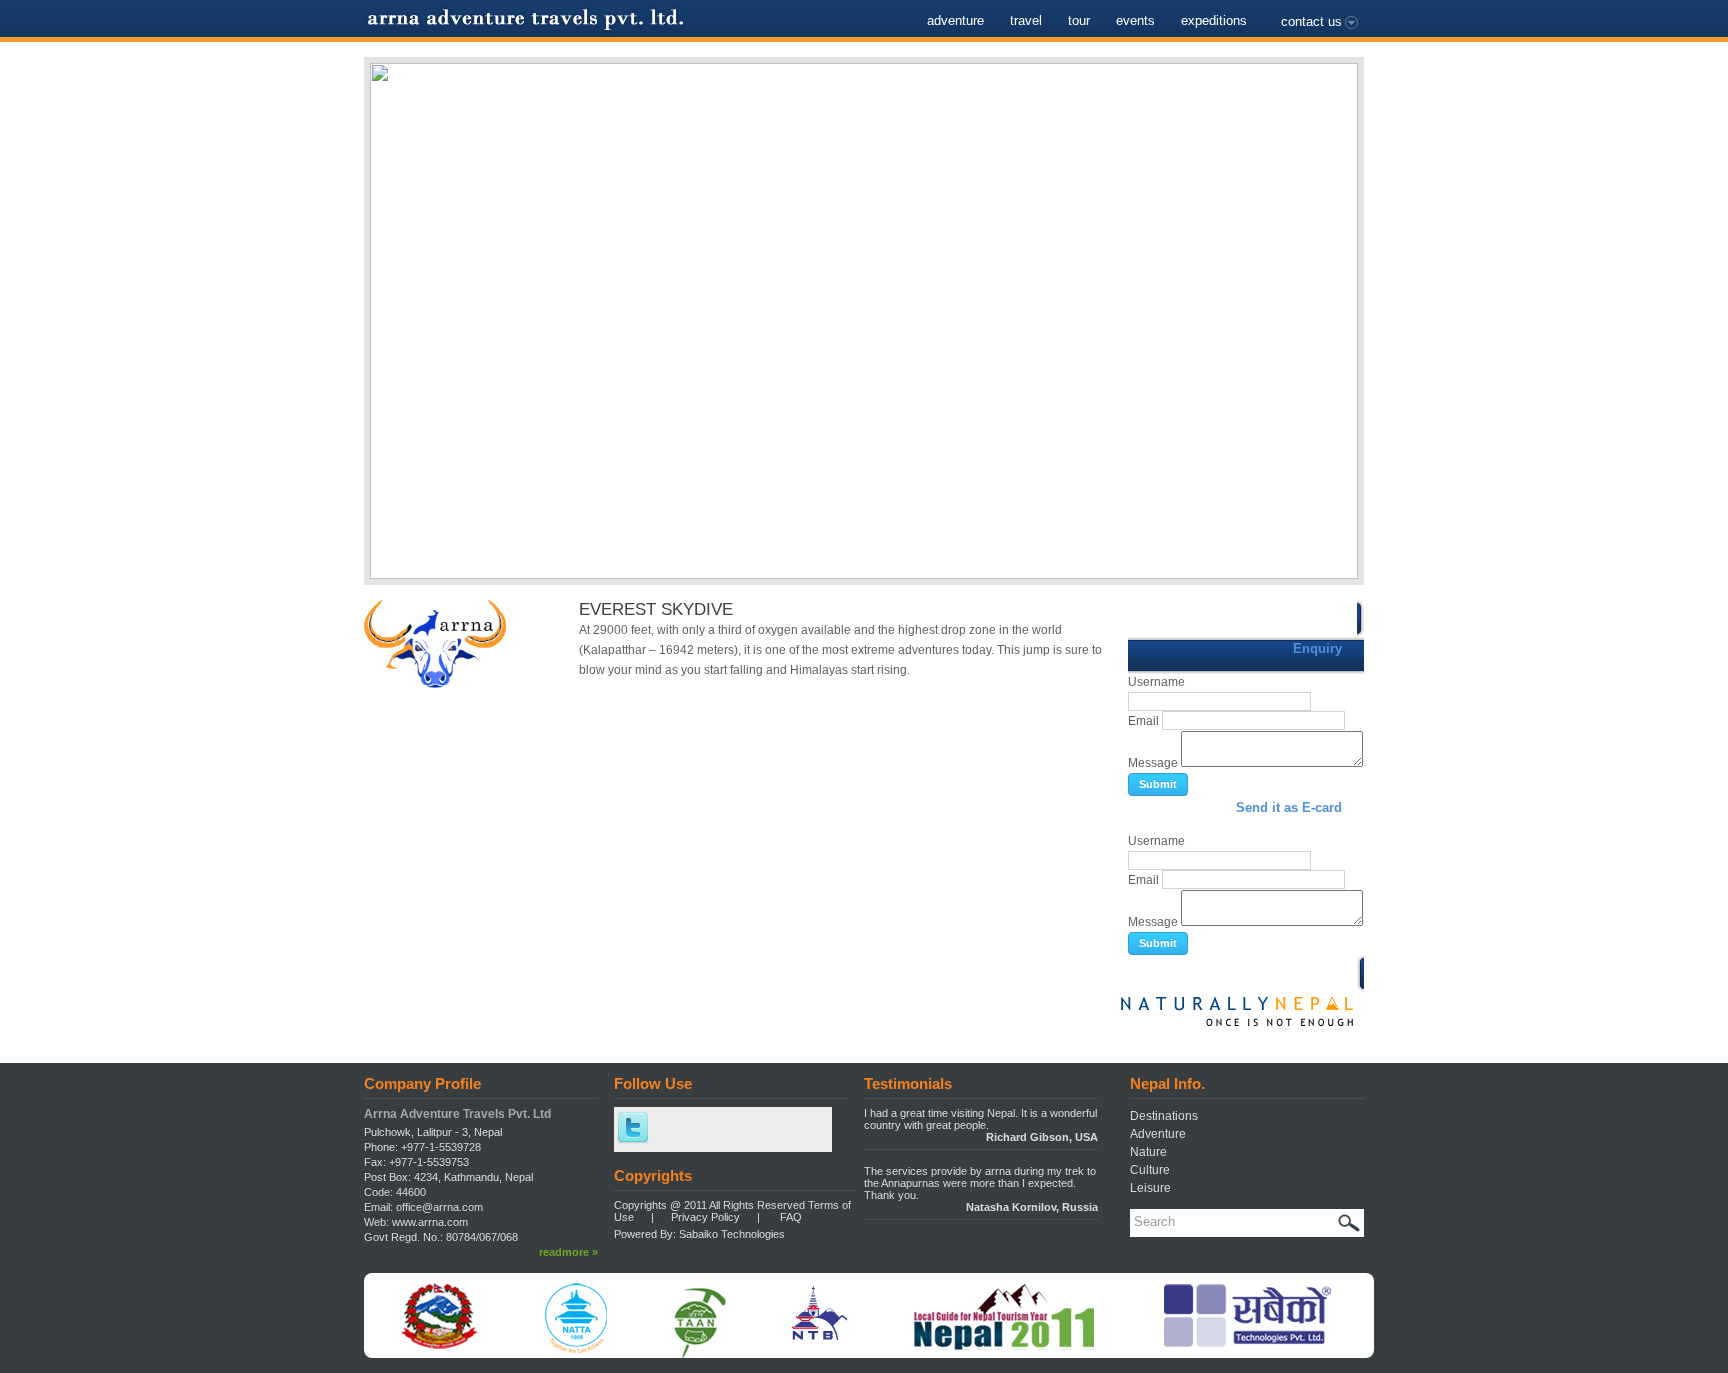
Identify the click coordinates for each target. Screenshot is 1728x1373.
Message (1153, 763)
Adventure (1158, 1134)
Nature (1148, 1152)
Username (1156, 682)
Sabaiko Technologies (732, 1234)
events (1135, 20)
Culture (1150, 1170)
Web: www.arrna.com (416, 1222)
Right (1344, 307)
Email (1143, 721)
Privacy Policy (705, 1217)
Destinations (1164, 1116)
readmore (568, 1252)
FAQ (791, 1217)
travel (1026, 20)
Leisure (1150, 1188)
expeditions (1214, 20)
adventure (955, 20)
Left (384, 307)
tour (1079, 20)
